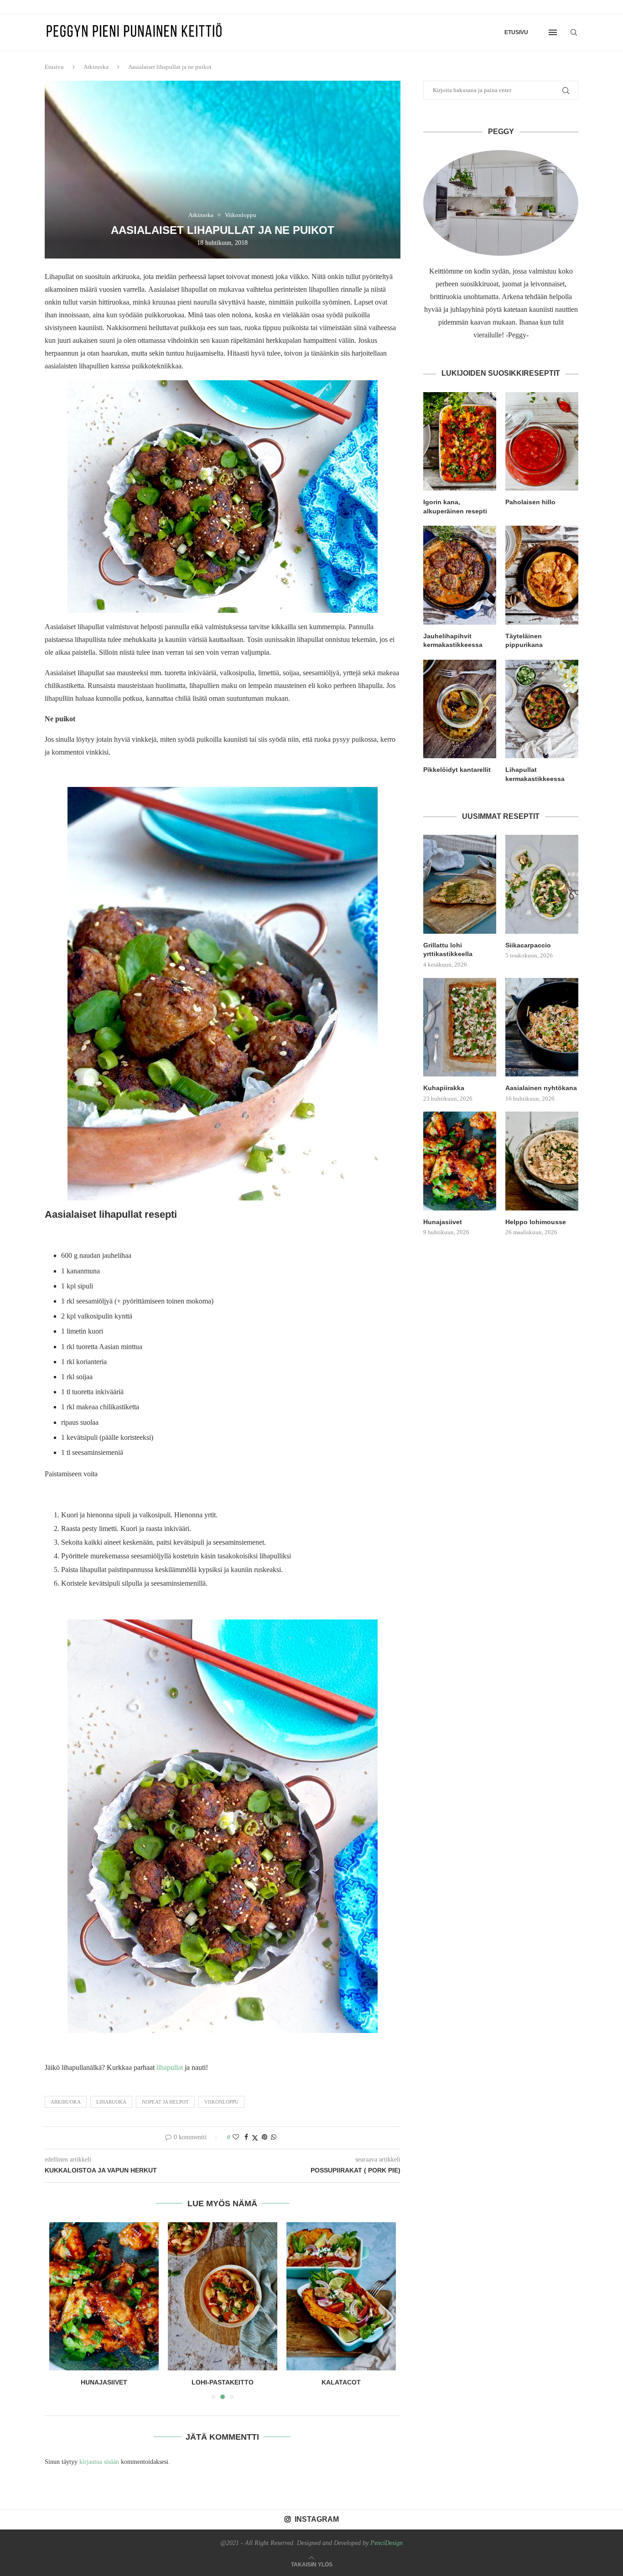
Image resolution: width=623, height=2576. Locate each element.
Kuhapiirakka (444, 1088)
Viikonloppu (221, 2102)
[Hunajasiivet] (460, 1161)
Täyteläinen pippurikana (524, 641)
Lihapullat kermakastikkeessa (535, 774)
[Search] (574, 32)
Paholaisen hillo (530, 502)
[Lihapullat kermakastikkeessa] (542, 709)
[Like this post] (236, 2137)
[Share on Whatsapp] (274, 2137)
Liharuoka (111, 2102)
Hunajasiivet (443, 1222)
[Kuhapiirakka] (460, 1027)
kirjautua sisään (99, 2462)
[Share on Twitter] (255, 2138)
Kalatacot (223, 2382)
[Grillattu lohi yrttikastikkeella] (460, 884)
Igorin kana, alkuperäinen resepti (455, 507)
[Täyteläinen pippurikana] (542, 575)
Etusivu (516, 32)
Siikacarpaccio (528, 945)
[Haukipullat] (341, 2296)
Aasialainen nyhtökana (541, 1088)
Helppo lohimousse (536, 1222)
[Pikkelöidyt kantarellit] (460, 709)
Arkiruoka (96, 67)
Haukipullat (341, 2382)
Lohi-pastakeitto (104, 2382)
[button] (62, 2310)
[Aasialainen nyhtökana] (542, 1027)
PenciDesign (387, 2543)
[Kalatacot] (223, 2296)
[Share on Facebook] (246, 2137)
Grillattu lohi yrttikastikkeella (448, 950)
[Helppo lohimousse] (542, 1161)
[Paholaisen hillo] (542, 441)
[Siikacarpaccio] (542, 884)
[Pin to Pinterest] (265, 2137)
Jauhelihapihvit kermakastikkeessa (453, 641)
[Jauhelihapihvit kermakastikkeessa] (460, 575)
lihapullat (170, 2067)
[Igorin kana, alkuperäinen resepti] (460, 441)
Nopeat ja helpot (165, 2102)
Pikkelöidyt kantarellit (457, 770)
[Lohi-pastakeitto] (104, 2296)
